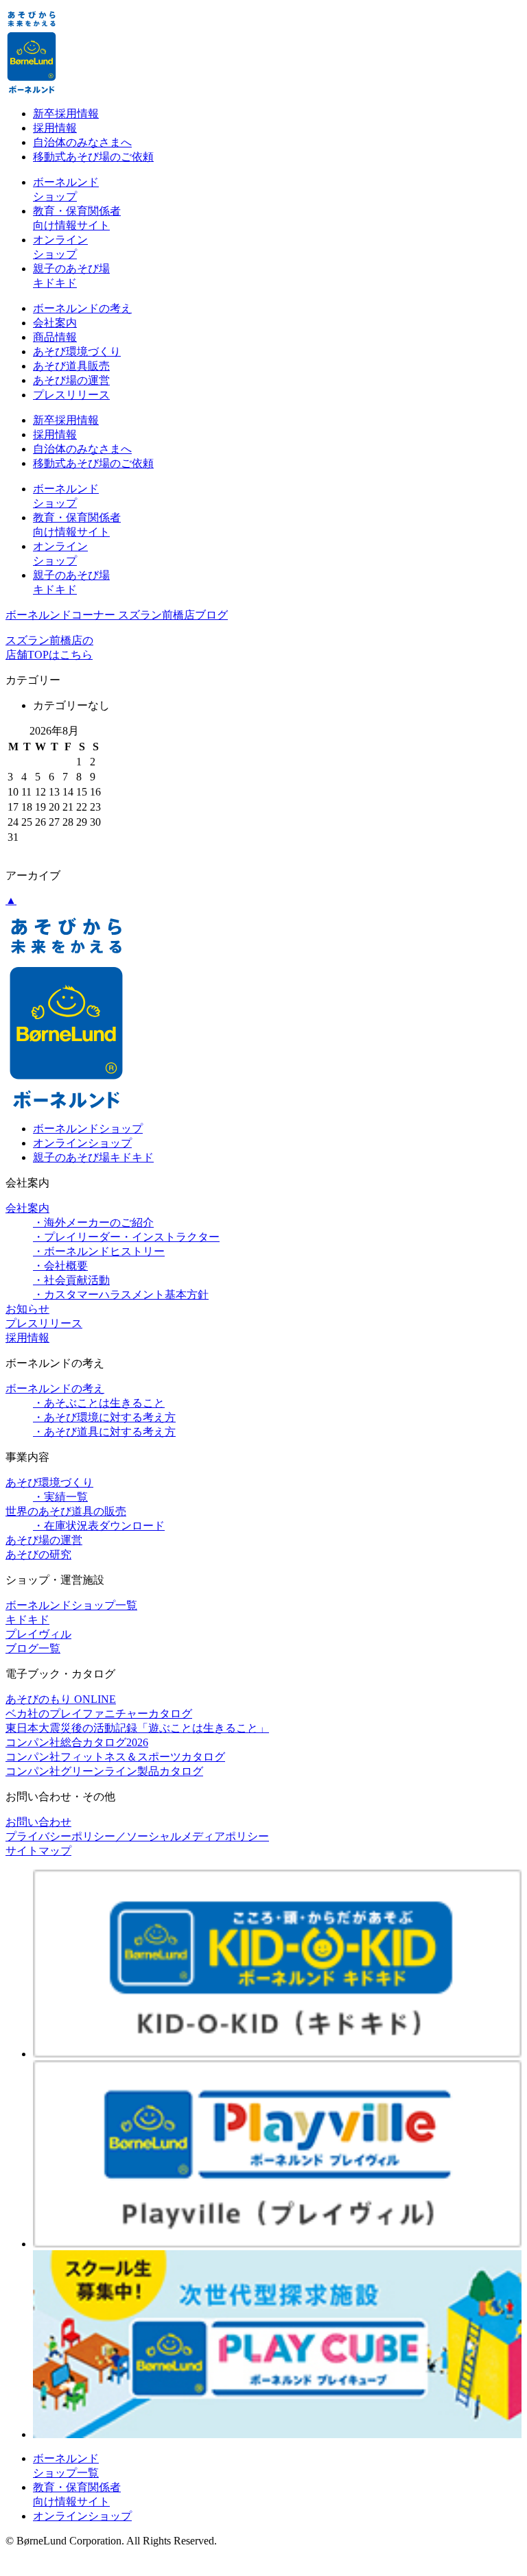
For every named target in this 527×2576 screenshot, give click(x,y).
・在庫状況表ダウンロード (99, 1526)
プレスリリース (71, 395)
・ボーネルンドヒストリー (99, 1251)
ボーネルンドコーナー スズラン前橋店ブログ (117, 615)
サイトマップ (38, 1851)
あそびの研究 (38, 1554)
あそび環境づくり (77, 351)
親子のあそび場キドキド (93, 1157)
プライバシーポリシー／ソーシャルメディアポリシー (137, 1836)
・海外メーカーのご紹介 (93, 1223)
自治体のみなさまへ (82, 142)
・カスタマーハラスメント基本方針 (121, 1295)
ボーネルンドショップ (88, 1129)
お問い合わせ (38, 1822)
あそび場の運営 (71, 380)
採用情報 (55, 128)
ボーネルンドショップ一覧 (71, 1605)
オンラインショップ (82, 1143)
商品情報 (55, 337)
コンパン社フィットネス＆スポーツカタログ (115, 1757)
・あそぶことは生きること (99, 1403)
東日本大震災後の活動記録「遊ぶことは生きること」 (137, 1728)
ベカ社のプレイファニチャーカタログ (99, 1714)
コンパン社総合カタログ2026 (77, 1742)
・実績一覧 (60, 1497)
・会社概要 (60, 1266)
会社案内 (55, 323)
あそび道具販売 (71, 366)
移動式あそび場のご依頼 (93, 157)
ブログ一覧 (33, 1648)
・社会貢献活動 (71, 1280)
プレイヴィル (38, 1634)
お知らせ (27, 1309)
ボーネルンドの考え (82, 308)
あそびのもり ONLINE (61, 1699)
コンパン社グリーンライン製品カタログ (104, 1771)
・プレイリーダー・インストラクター (126, 1237)
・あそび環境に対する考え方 (104, 1417)
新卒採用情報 (66, 114)
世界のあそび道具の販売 (66, 1511)
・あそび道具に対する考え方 (104, 1432)
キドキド (27, 1620)
